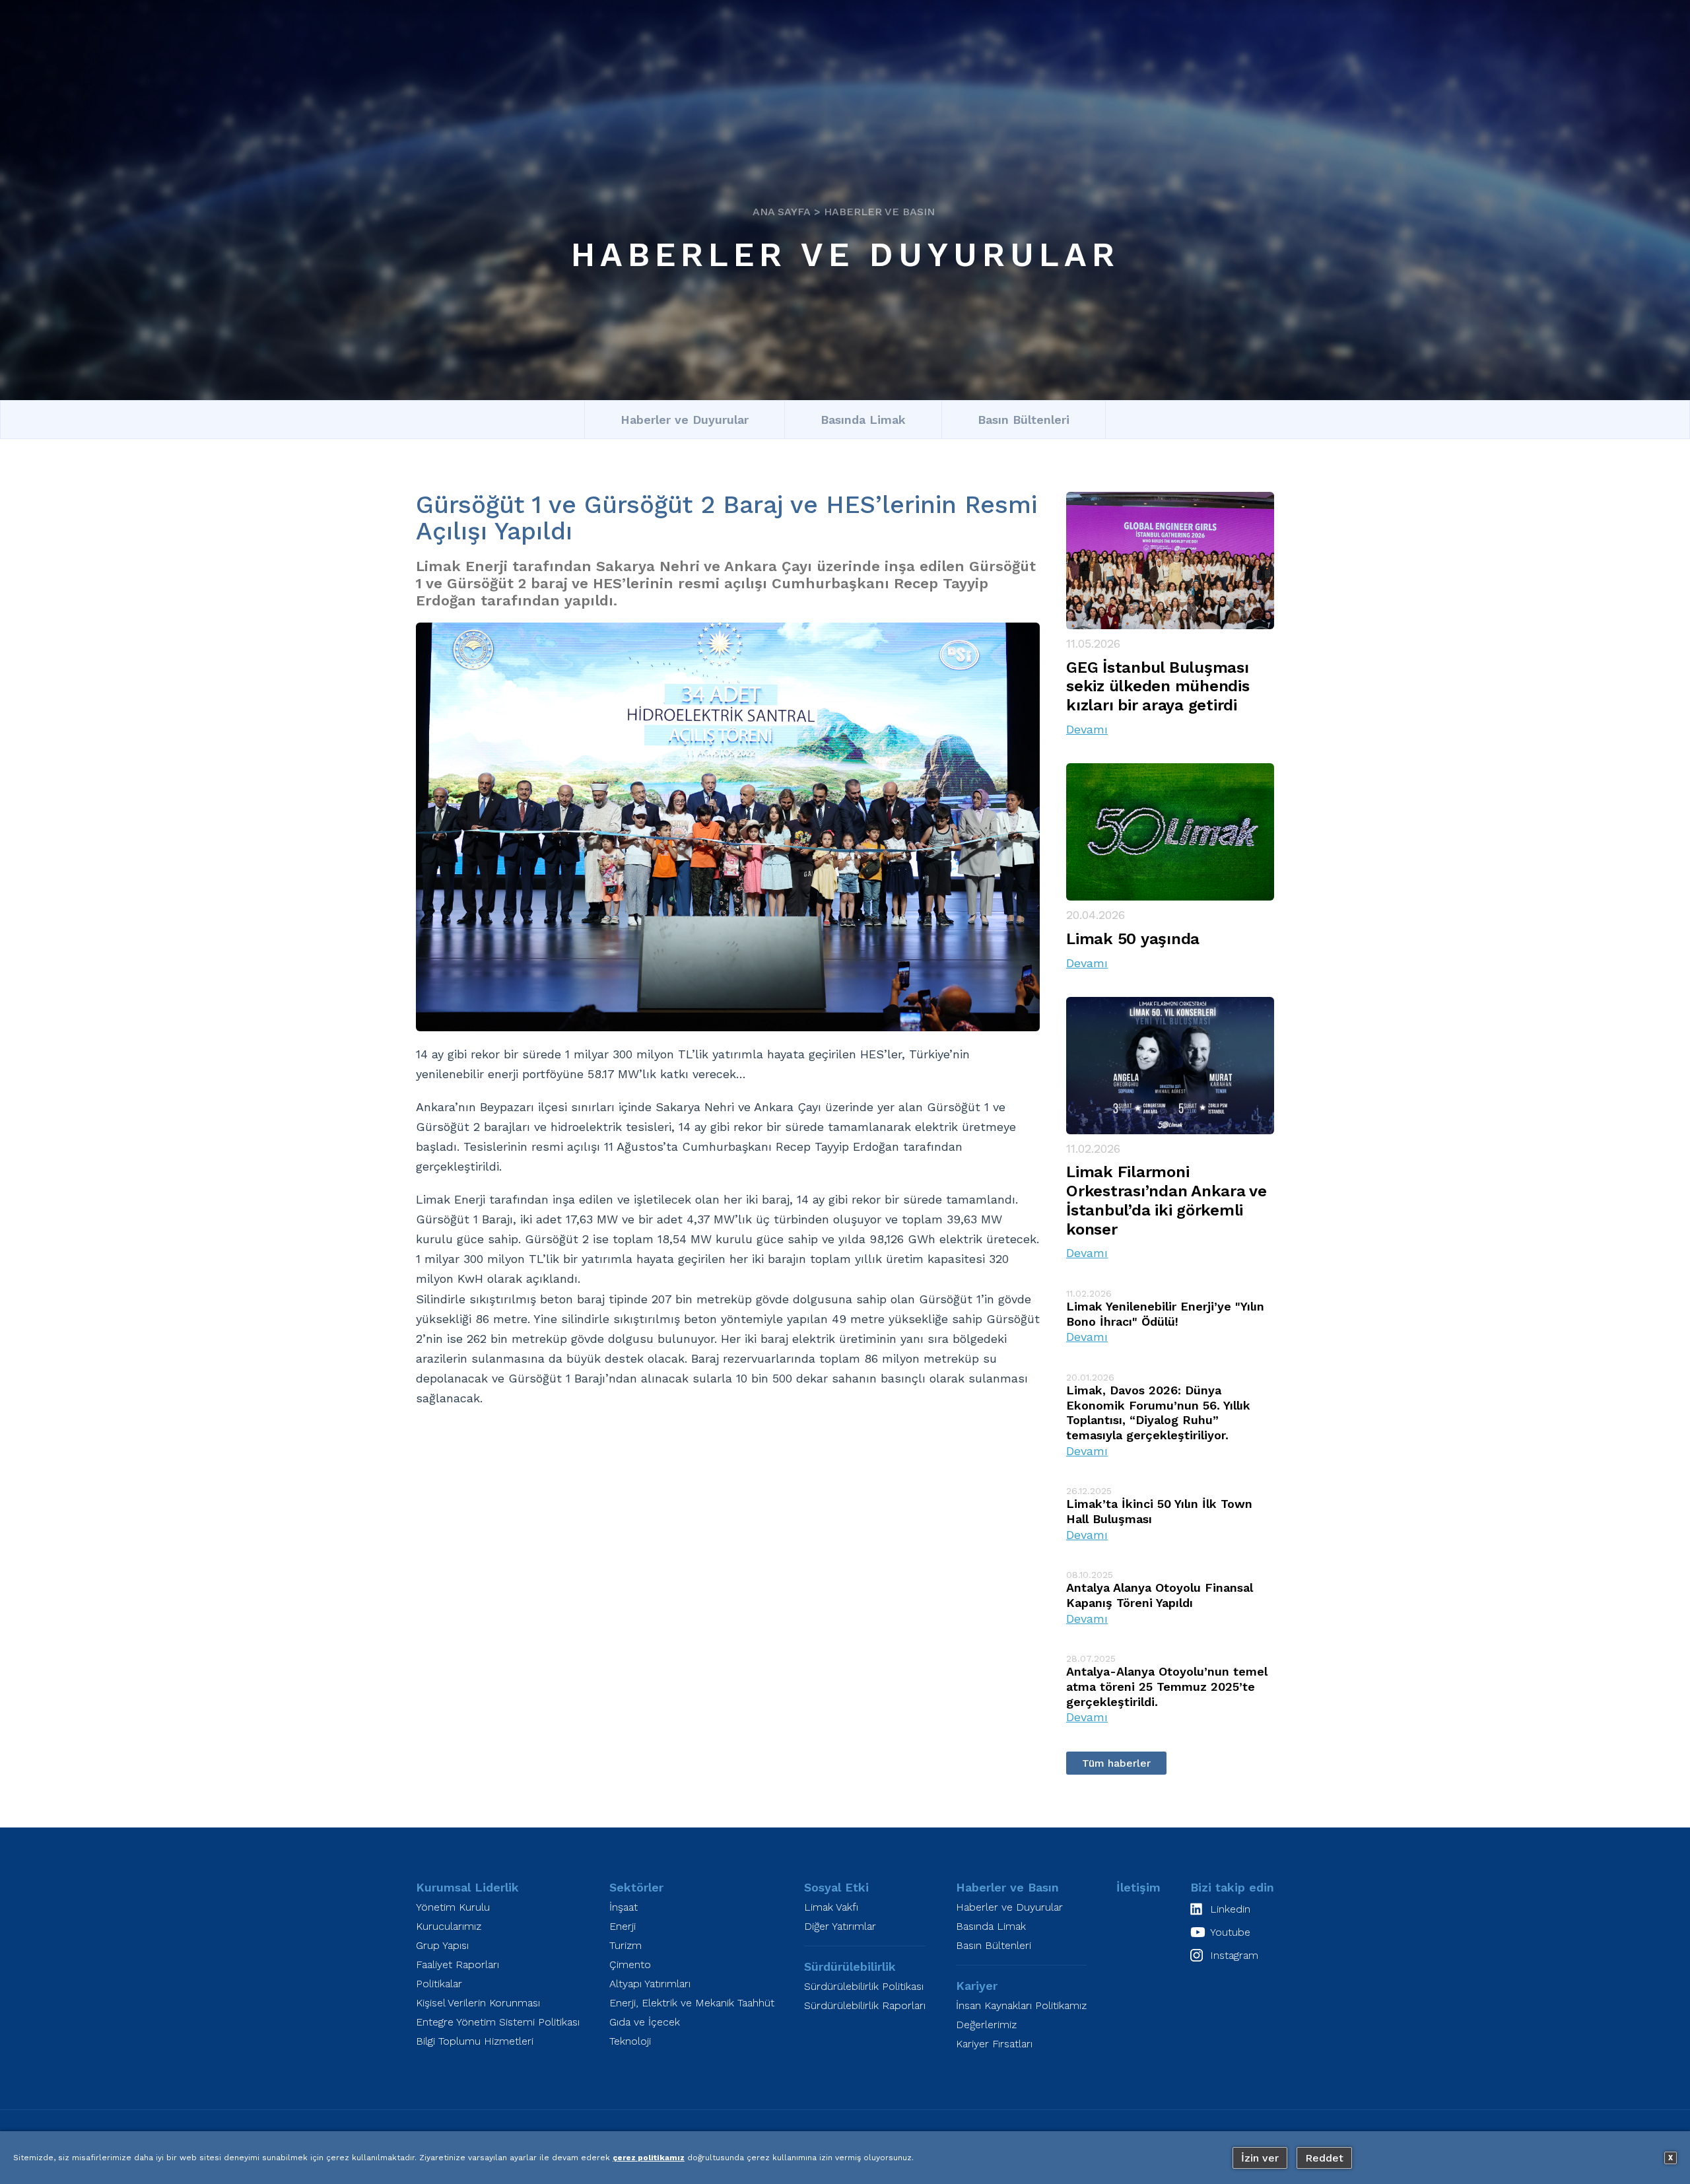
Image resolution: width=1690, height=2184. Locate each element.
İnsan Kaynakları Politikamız (1021, 2005)
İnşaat (624, 1907)
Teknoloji (630, 2041)
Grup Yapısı (442, 1945)
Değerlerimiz (986, 2025)
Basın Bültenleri (1024, 420)
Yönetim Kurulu (453, 1907)
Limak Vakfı (831, 1907)
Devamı (1087, 729)
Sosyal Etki (836, 1887)
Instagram (1234, 1955)
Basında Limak (863, 420)
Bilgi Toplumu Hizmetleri (475, 2041)
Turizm (625, 1945)
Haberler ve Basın (879, 212)
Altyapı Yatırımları (650, 1984)
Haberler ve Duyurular (845, 255)
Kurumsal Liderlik (467, 1887)
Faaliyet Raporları (457, 1964)
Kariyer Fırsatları (994, 2044)
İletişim (1138, 1887)
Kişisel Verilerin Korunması (478, 2003)
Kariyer (977, 1986)
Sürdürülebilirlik (850, 1966)
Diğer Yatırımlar (840, 1926)
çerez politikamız (649, 2158)
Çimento (630, 1964)
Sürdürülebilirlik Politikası (864, 1986)
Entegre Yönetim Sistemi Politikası (498, 2022)
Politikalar (439, 1984)
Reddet (1324, 2158)
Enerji (623, 1926)
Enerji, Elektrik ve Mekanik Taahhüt (692, 2003)
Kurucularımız (449, 1926)
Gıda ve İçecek (645, 2022)
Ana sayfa (782, 212)
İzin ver (1260, 2158)
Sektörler (636, 1887)
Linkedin (1230, 1909)
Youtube (1230, 1932)
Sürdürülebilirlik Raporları (865, 2005)
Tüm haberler (1116, 1763)
